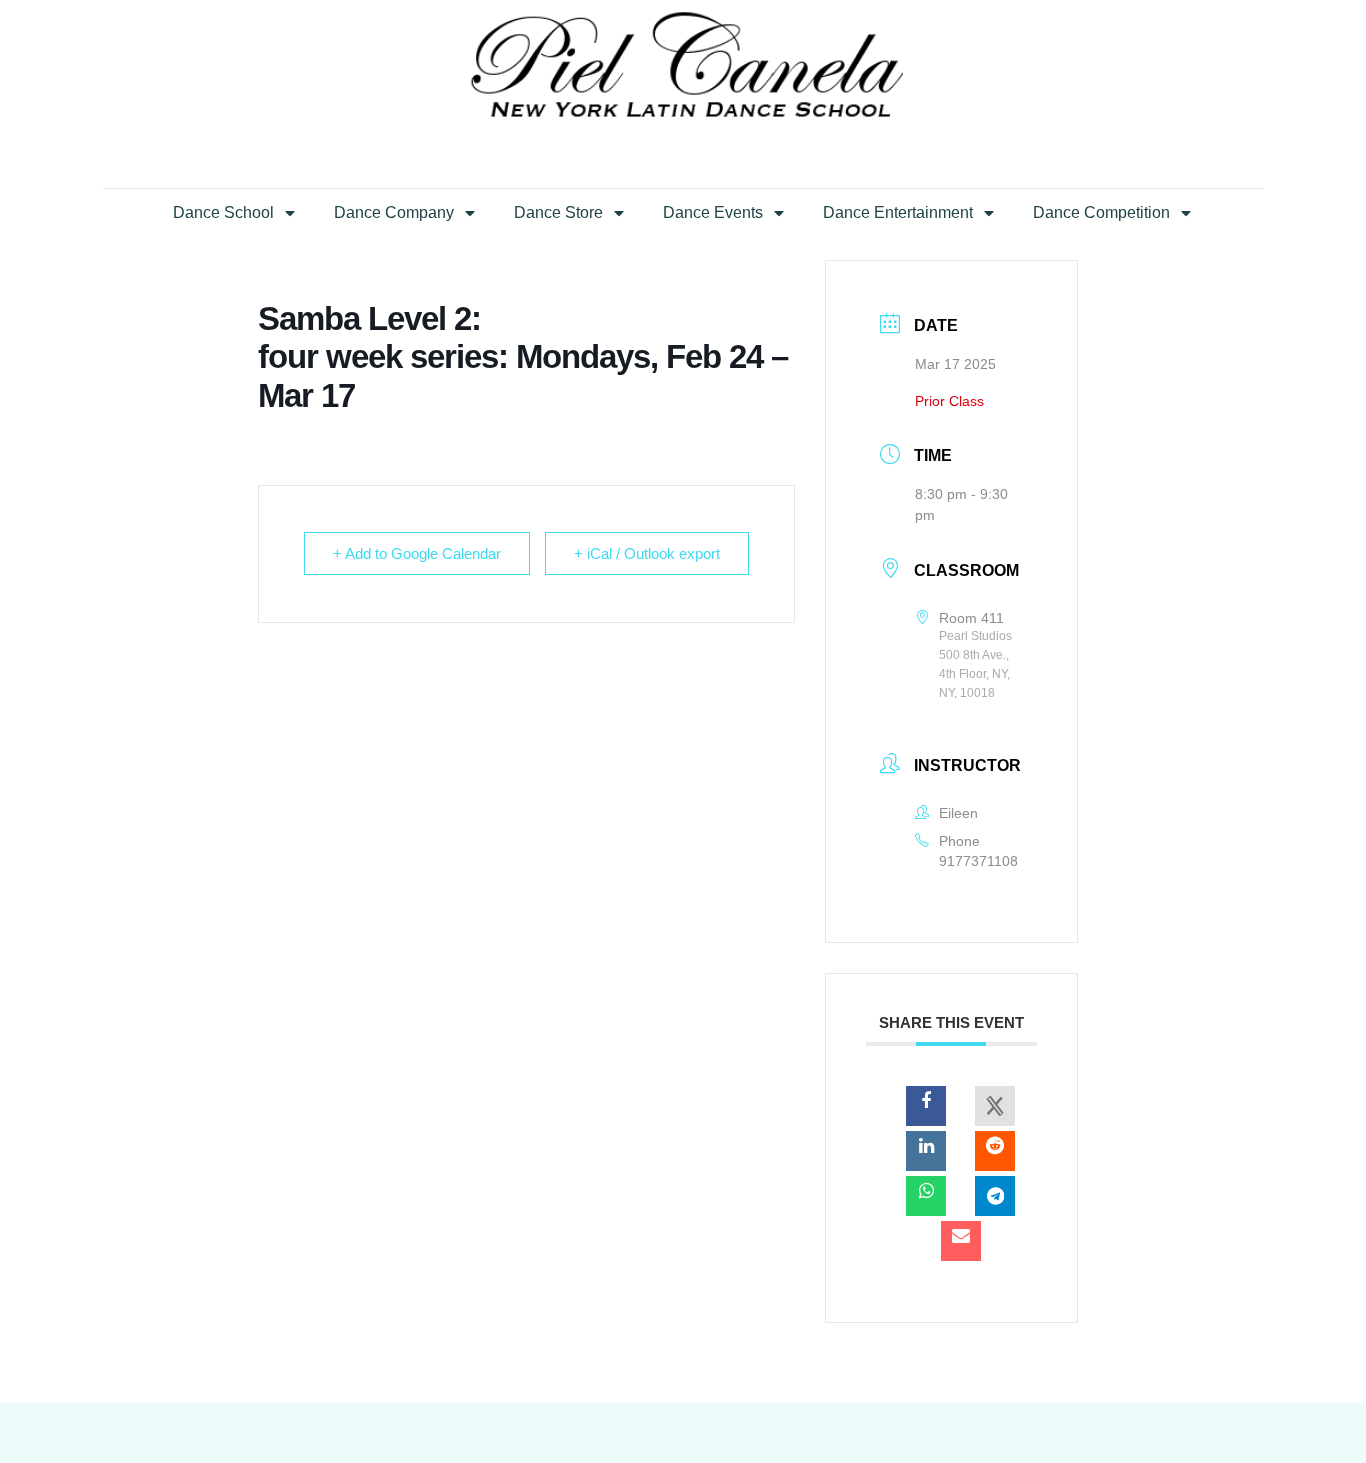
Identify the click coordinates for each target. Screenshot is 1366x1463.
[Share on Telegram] (995, 1196)
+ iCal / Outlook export (647, 553)
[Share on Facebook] (926, 1106)
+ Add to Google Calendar (417, 553)
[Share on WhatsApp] (926, 1196)
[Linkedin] (926, 1151)
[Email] (961, 1241)
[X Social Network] (995, 1106)
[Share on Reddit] (995, 1151)
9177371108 (978, 861)
